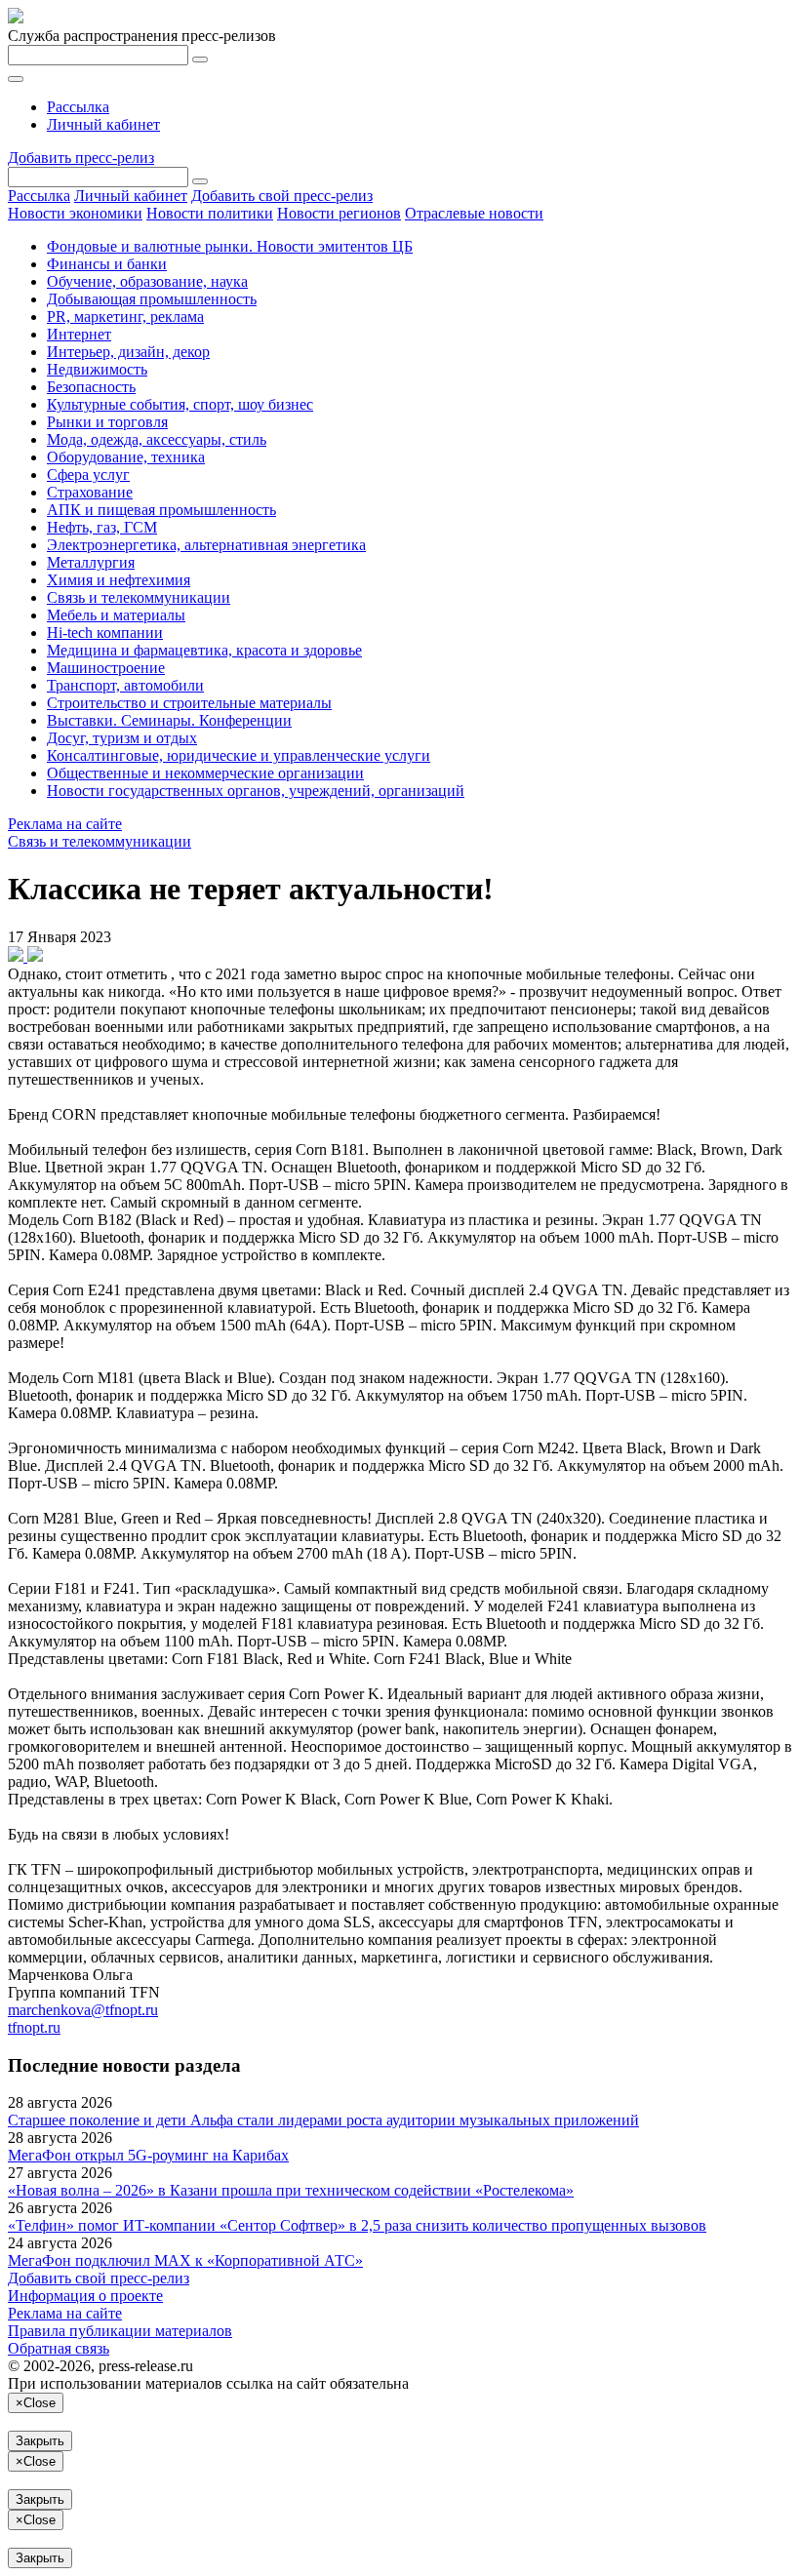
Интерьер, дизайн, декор (128, 352)
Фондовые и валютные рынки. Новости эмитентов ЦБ (230, 246)
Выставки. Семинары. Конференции (169, 720)
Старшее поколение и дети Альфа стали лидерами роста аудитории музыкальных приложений (323, 2120)
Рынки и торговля (107, 422)
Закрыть (40, 2441)
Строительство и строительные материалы (189, 703)
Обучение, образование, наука (147, 281)
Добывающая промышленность (152, 299)
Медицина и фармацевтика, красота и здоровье (204, 650)
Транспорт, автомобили (125, 685)
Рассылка (78, 107)
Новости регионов (339, 213)
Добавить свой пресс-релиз (282, 196)
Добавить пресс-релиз (81, 158)
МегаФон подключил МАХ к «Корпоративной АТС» (185, 2260)
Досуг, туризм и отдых (122, 738)
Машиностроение (106, 668)
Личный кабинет (103, 124)
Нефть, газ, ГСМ (102, 527)
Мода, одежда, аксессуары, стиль (157, 439)
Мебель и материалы (116, 615)
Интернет (79, 334)
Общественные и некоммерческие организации (205, 773)
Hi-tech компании (105, 633)
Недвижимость (97, 369)
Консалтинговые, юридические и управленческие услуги (239, 755)
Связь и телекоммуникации (139, 597)
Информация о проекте (85, 2296)
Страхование (90, 492)
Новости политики (210, 213)
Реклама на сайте (65, 824)
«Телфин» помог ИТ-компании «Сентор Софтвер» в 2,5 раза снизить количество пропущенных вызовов (357, 2225)
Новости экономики (75, 213)
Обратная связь (59, 2348)
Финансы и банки (107, 264)
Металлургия (91, 562)
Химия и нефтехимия (119, 580)
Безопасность (91, 387)
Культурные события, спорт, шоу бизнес (180, 404)
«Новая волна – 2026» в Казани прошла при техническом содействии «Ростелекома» (291, 2190)
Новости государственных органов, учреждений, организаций (256, 791)
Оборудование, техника (126, 457)
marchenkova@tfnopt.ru (83, 2010)
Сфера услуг (88, 475)
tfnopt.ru (34, 2027)
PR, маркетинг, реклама (125, 317)
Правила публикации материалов (120, 2331)
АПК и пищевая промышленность (161, 510)
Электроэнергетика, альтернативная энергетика (206, 545)
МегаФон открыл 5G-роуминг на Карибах (148, 2155)
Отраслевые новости (474, 213)
